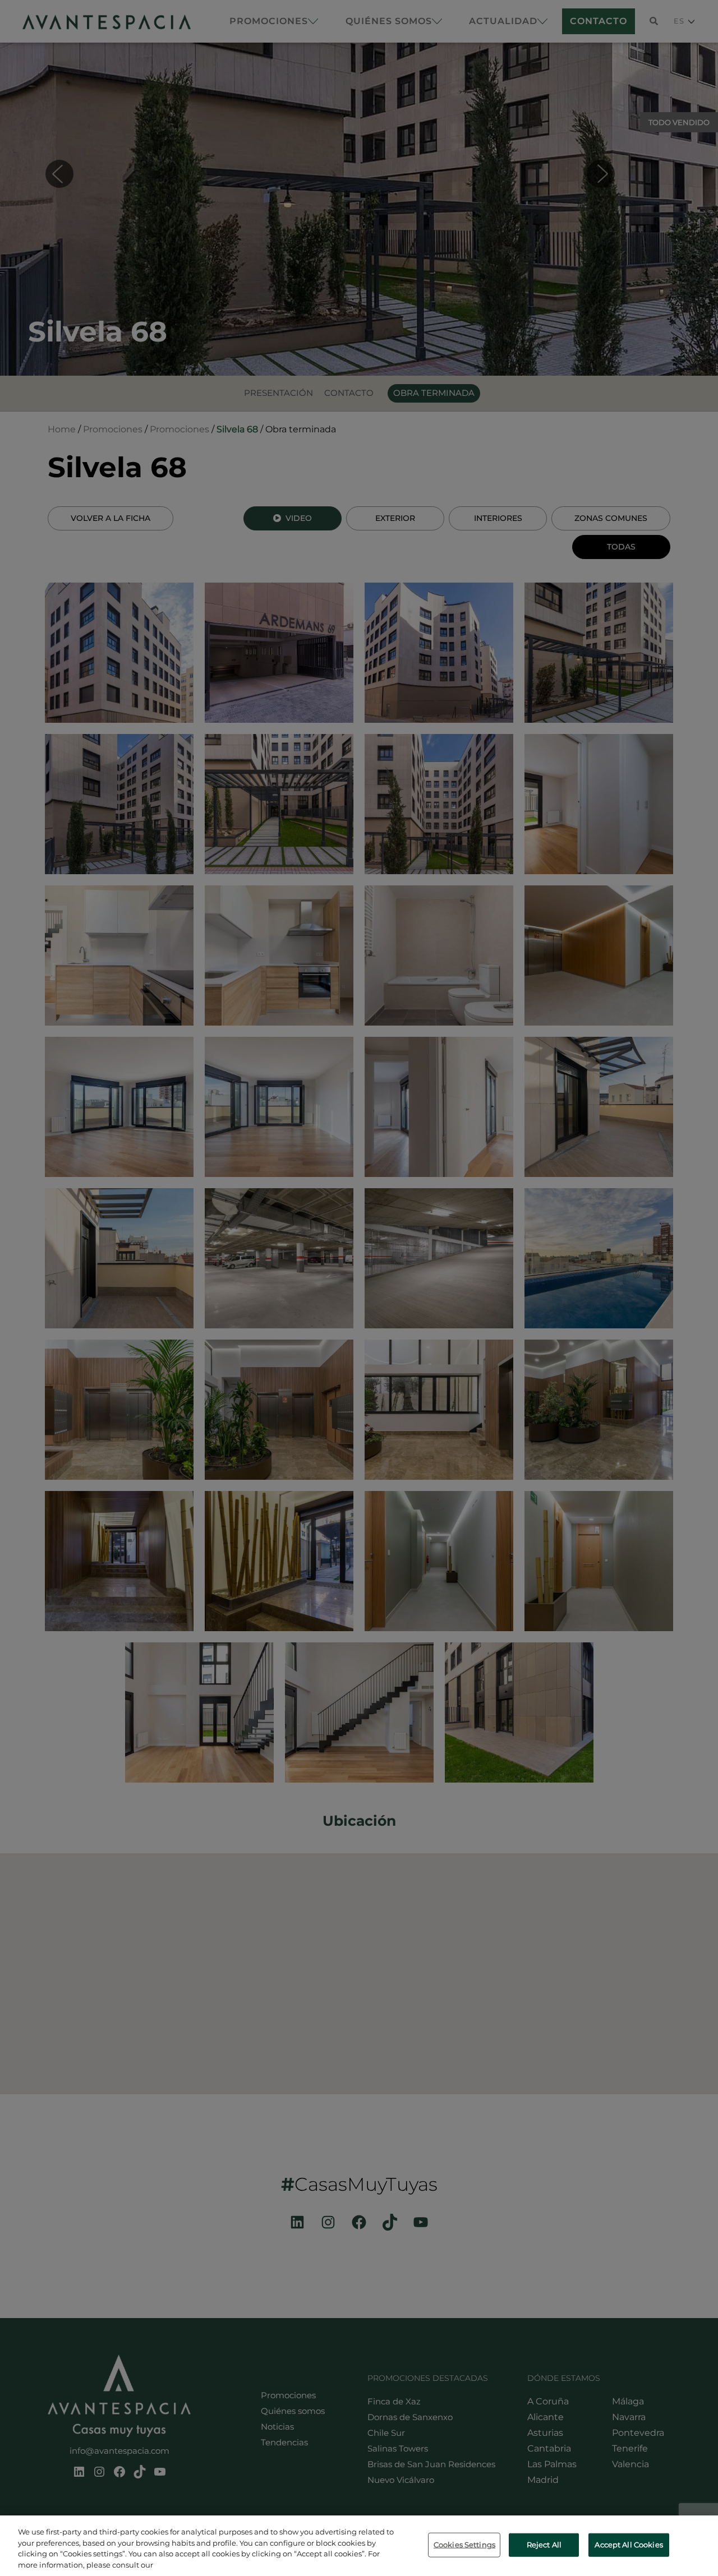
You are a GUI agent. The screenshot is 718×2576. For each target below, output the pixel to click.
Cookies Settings (464, 2545)
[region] (359, 2546)
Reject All (544, 2545)
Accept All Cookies (629, 2545)
